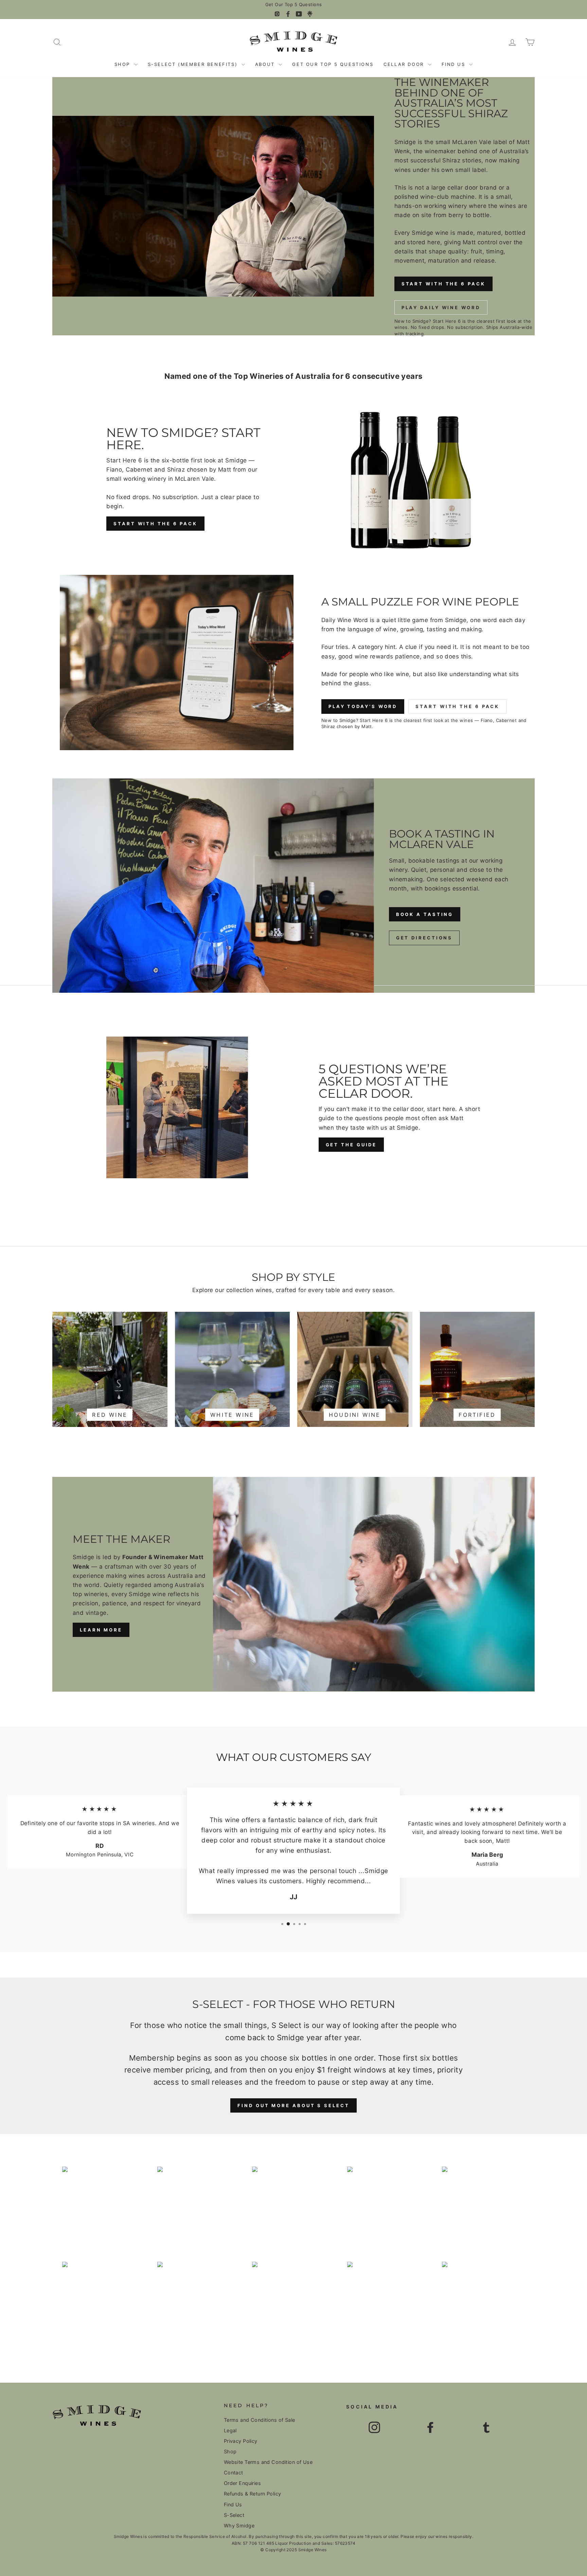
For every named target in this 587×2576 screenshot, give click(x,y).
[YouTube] (299, 14)
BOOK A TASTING (425, 914)
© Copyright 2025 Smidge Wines (293, 2550)
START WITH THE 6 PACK (443, 284)
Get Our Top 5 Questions (294, 5)
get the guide (351, 1145)
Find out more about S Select (293, 2105)
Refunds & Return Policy (253, 2494)
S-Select (234, 2515)
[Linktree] (310, 14)
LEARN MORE (101, 1630)
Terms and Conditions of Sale (260, 2420)
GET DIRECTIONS (424, 938)
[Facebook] (288, 14)
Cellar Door (405, 64)
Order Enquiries (242, 2483)
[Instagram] (277, 14)
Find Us (455, 64)
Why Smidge (239, 2526)
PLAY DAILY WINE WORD (441, 307)
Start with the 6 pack (155, 524)
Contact (234, 2473)
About (266, 64)
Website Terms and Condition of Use (268, 2462)
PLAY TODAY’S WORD (363, 706)
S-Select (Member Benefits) (194, 64)
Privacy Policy (241, 2441)
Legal (230, 2430)
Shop (123, 64)
